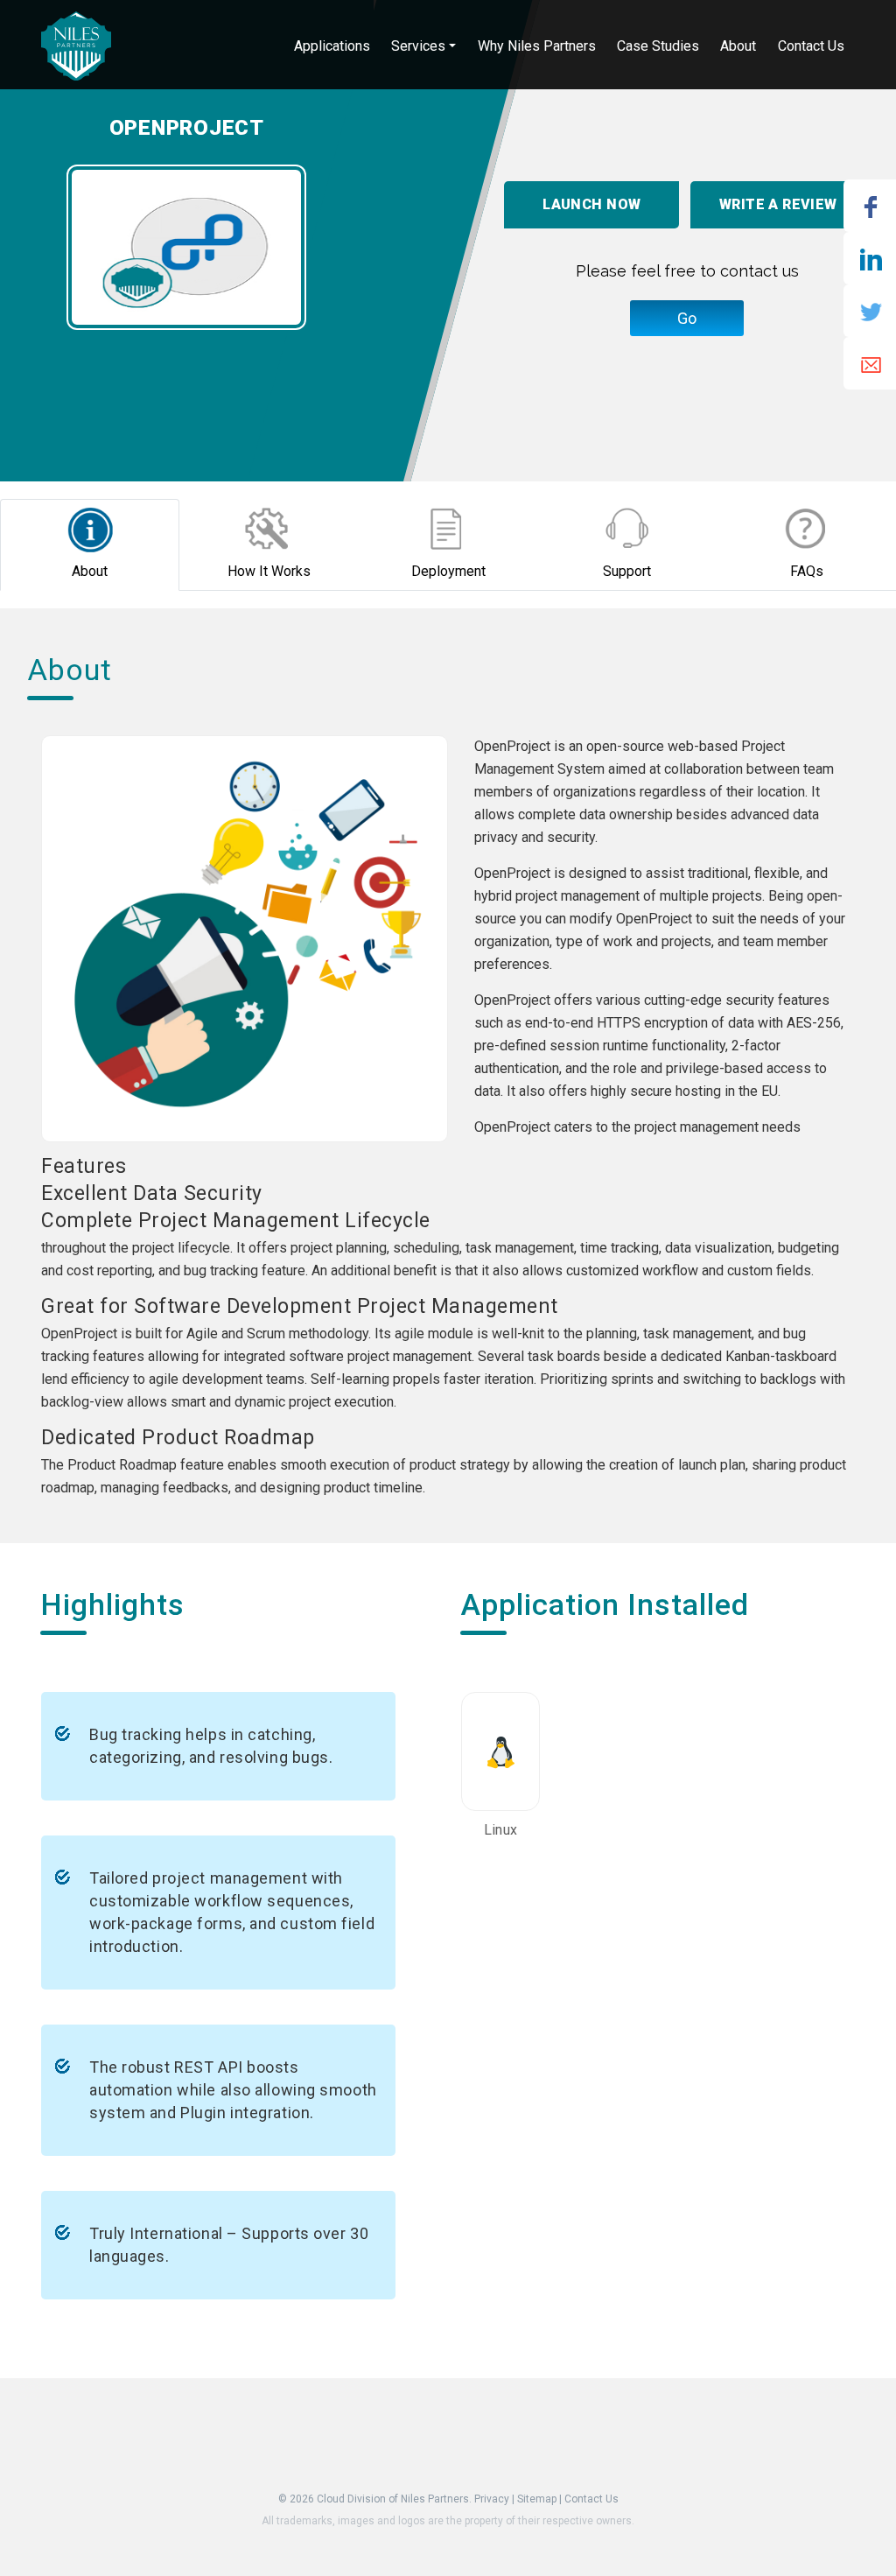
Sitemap (537, 2499)
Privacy (492, 2499)
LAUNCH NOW (591, 204)
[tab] (90, 545)
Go (687, 318)
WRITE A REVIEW (778, 204)
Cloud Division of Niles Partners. (394, 2499)
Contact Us (591, 2499)
